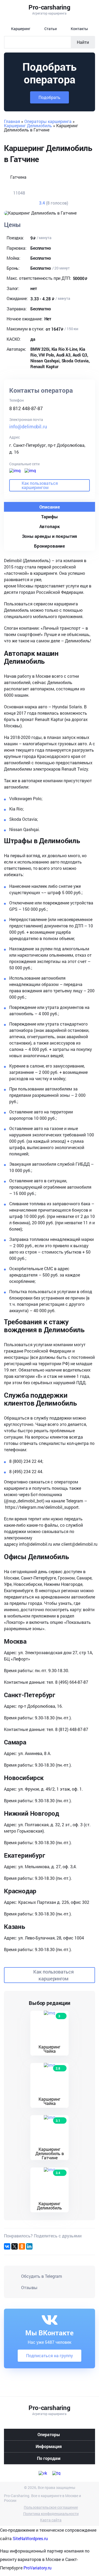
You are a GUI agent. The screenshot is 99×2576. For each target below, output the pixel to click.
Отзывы (29, 2287)
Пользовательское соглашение (51, 2507)
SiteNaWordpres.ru (30, 2538)
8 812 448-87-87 (26, 408)
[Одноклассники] (22, 2246)
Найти (83, 42)
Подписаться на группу (49, 2356)
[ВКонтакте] (7, 2246)
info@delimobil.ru (28, 426)
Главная (12, 121)
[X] (15, 2246)
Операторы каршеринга (48, 121)
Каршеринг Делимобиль (28, 125)
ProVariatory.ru (37, 2568)
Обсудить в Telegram (42, 2276)
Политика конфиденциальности (51, 2514)
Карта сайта (51, 2520)
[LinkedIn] (29, 2246)
